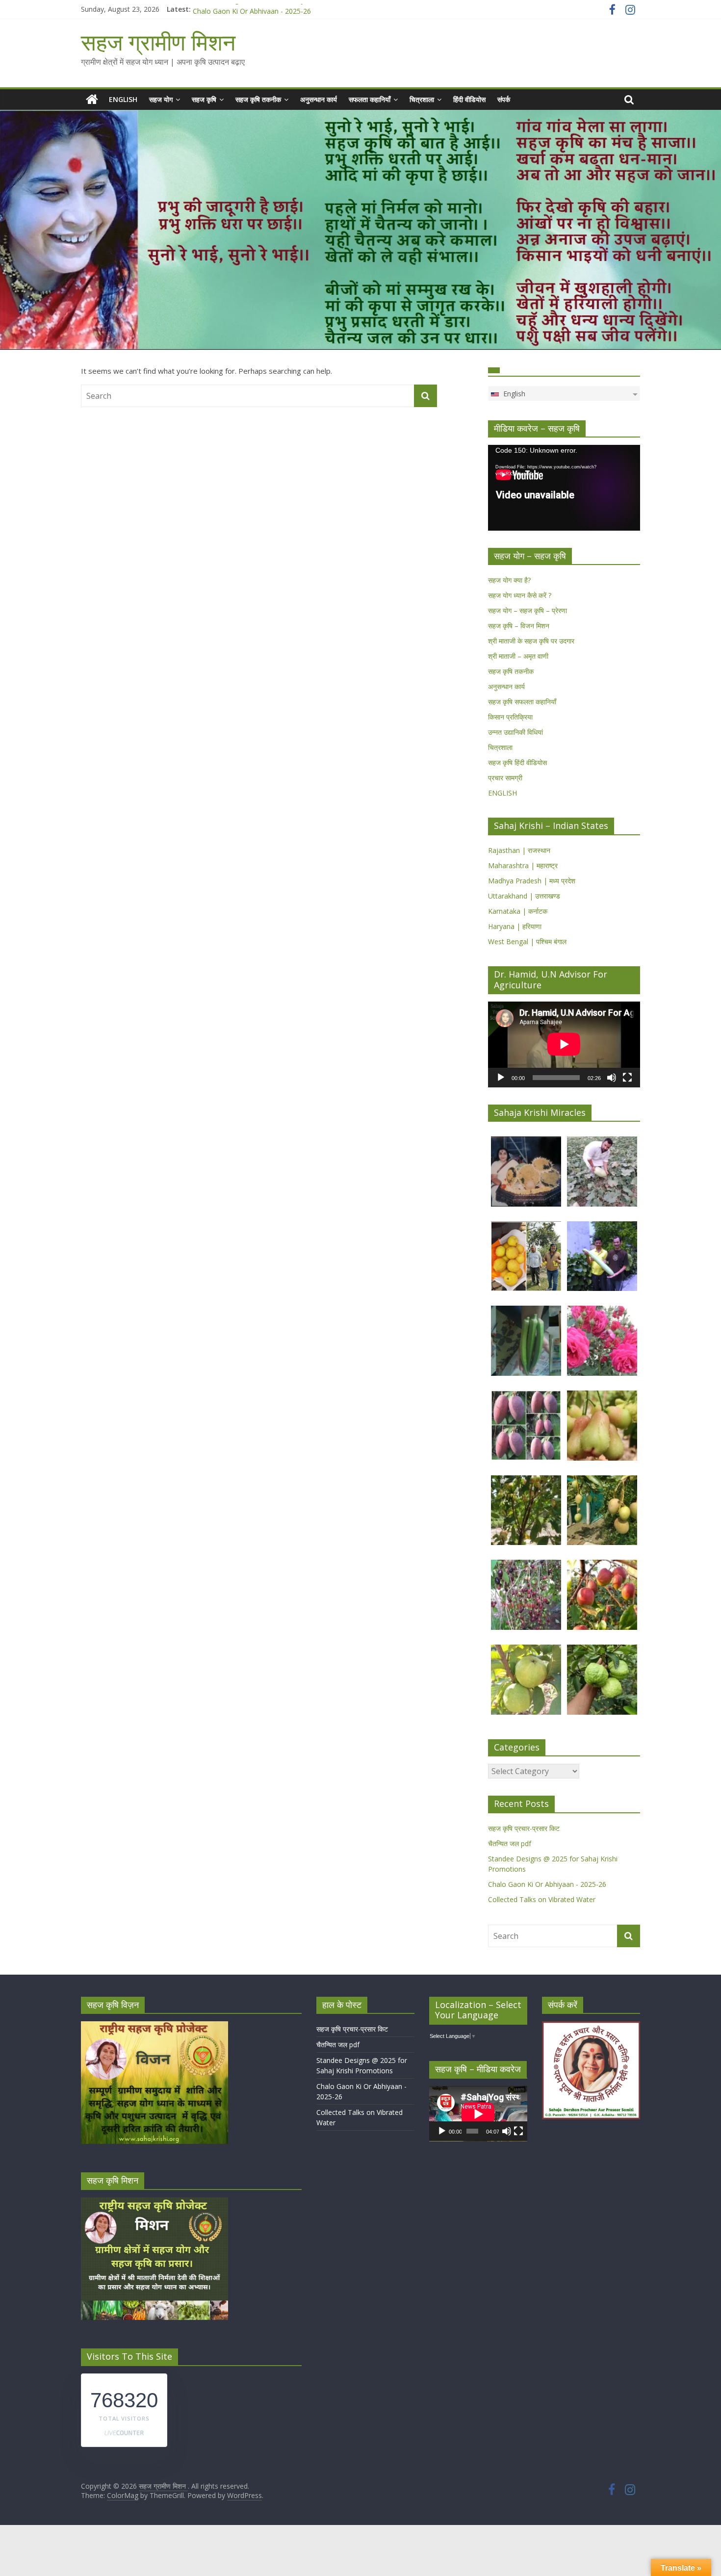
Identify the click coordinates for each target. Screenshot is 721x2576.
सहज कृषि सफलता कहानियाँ (522, 702)
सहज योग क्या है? (509, 580)
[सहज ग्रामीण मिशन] (92, 100)
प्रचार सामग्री (505, 778)
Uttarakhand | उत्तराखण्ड (524, 896)
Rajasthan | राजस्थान (519, 850)
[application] (564, 488)
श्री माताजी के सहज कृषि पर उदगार (531, 641)
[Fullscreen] (627, 1078)
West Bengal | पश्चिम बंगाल (527, 941)
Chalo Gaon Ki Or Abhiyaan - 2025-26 (547, 1884)
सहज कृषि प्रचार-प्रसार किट (524, 1828)
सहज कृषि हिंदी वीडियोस (517, 762)
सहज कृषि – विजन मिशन (519, 626)
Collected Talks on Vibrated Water (542, 1899)
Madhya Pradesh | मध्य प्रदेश (532, 881)
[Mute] (612, 1078)
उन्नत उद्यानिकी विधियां (515, 732)
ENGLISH (123, 99)
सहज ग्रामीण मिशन (158, 42)
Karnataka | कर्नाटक (518, 911)
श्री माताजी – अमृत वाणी (518, 656)
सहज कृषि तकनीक (258, 99)
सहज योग (161, 99)
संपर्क (504, 99)
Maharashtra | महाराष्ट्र (523, 865)
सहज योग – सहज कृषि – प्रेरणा (528, 610)
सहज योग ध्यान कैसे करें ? (520, 595)
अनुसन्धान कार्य (319, 99)
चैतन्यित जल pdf (510, 1843)
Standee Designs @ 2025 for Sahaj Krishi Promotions (277, 9)
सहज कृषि (204, 99)
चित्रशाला (422, 99)
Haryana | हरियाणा (515, 926)
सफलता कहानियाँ (370, 99)
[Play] (501, 1078)
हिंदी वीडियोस (469, 99)
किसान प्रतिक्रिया (510, 717)
